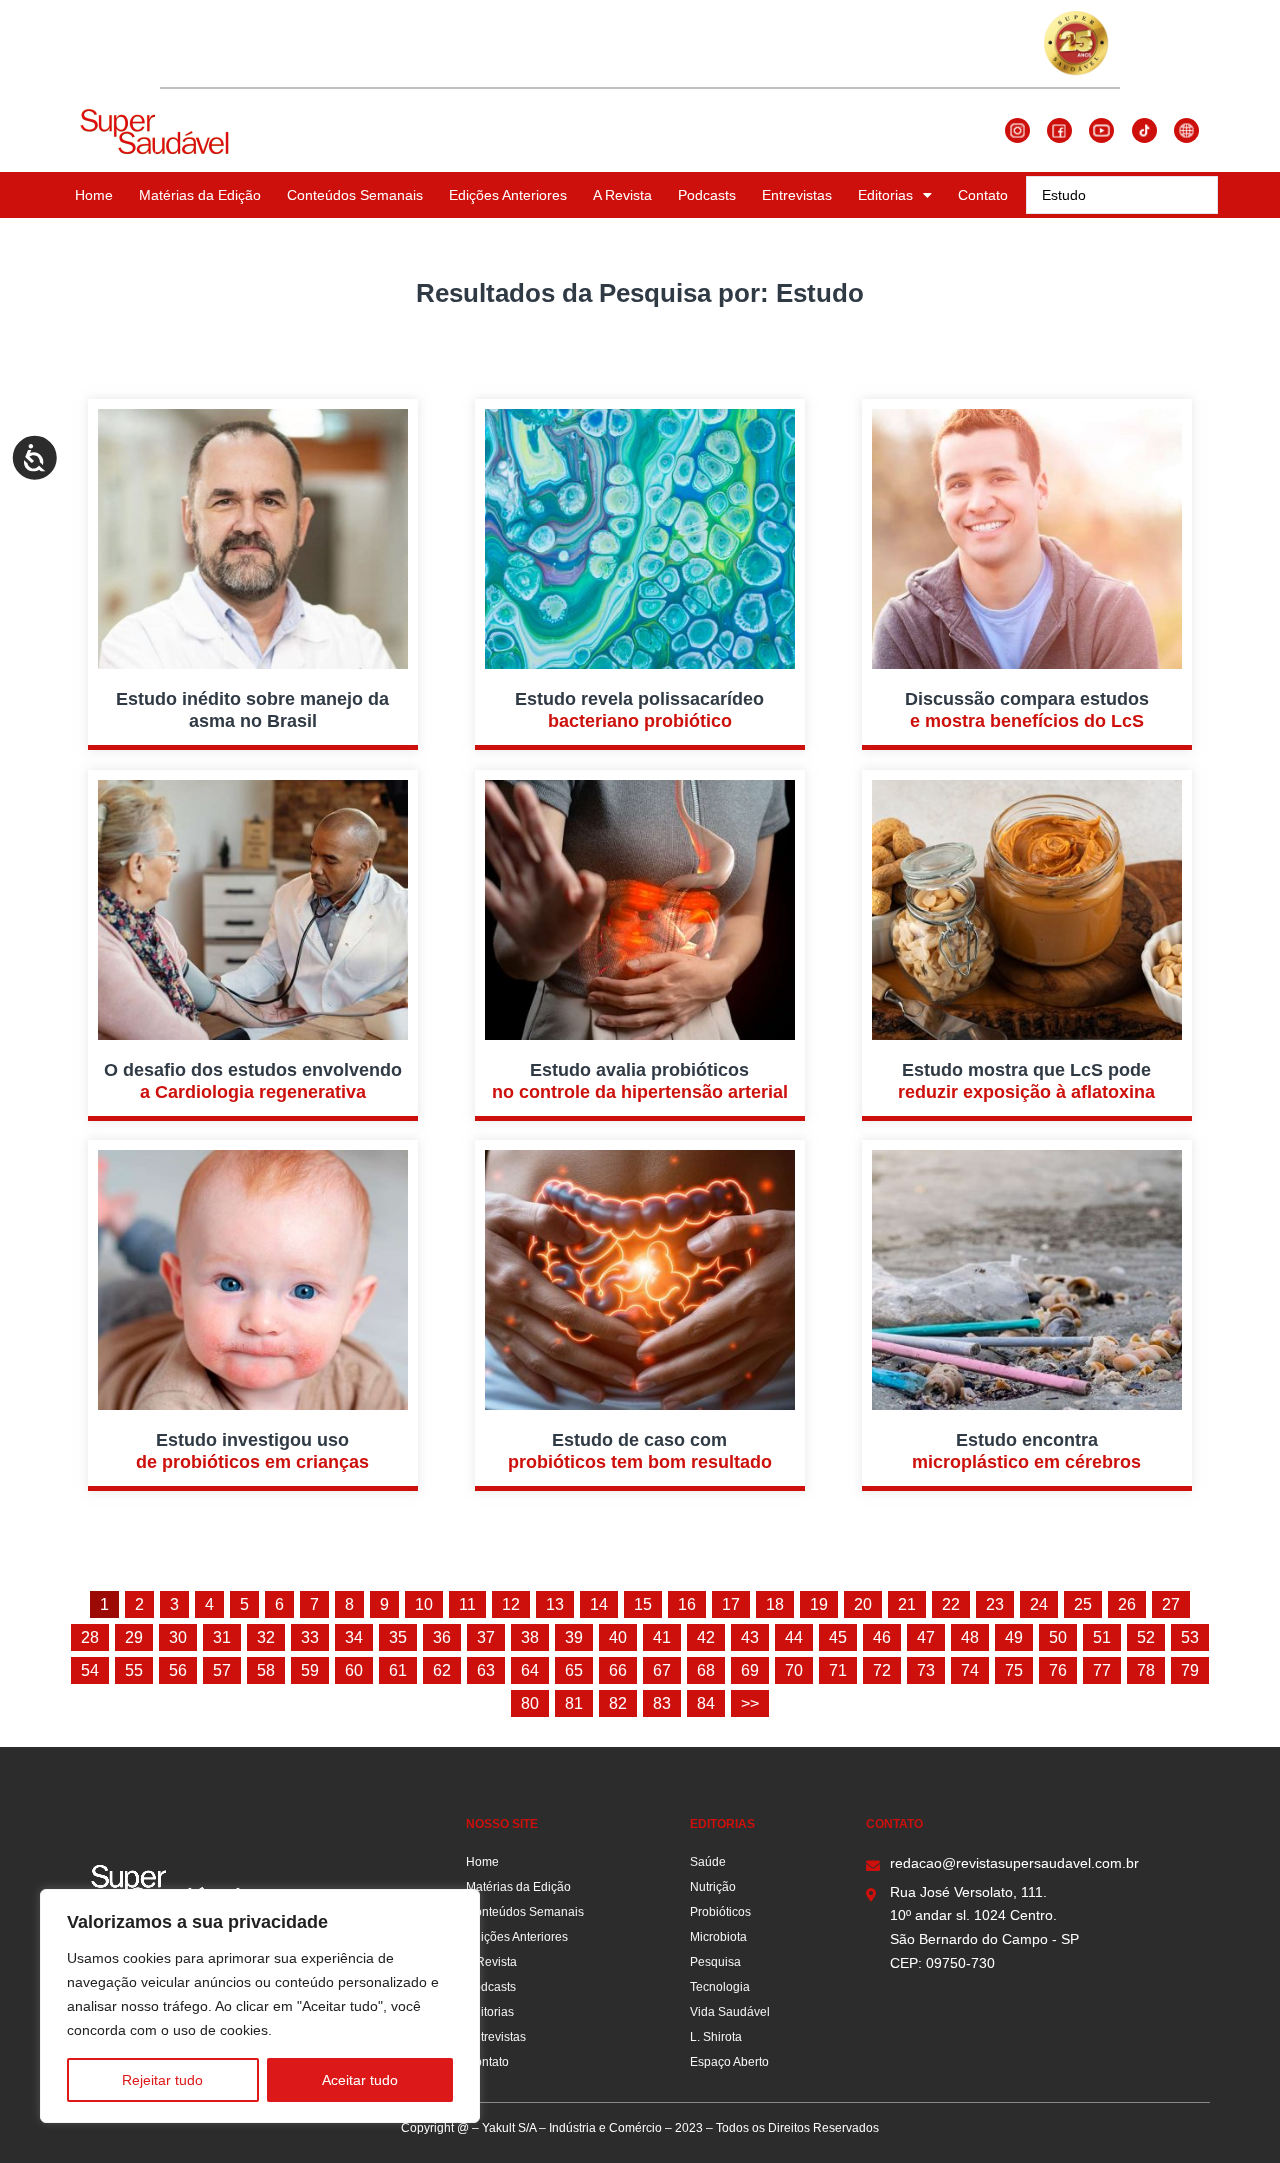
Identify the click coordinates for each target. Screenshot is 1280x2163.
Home (94, 195)
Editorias (885, 195)
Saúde (708, 1862)
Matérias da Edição (200, 195)
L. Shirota (716, 2037)
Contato (983, 195)
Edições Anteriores (508, 195)
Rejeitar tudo (162, 2080)
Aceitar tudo (360, 2080)
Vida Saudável (730, 2012)
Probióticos (720, 1912)
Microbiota (718, 1937)
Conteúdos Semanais (355, 195)
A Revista (622, 195)
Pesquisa (715, 1962)
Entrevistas (797, 195)
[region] (260, 2006)
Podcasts (707, 195)
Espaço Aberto (729, 2062)
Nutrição (713, 1887)
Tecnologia (720, 1987)
